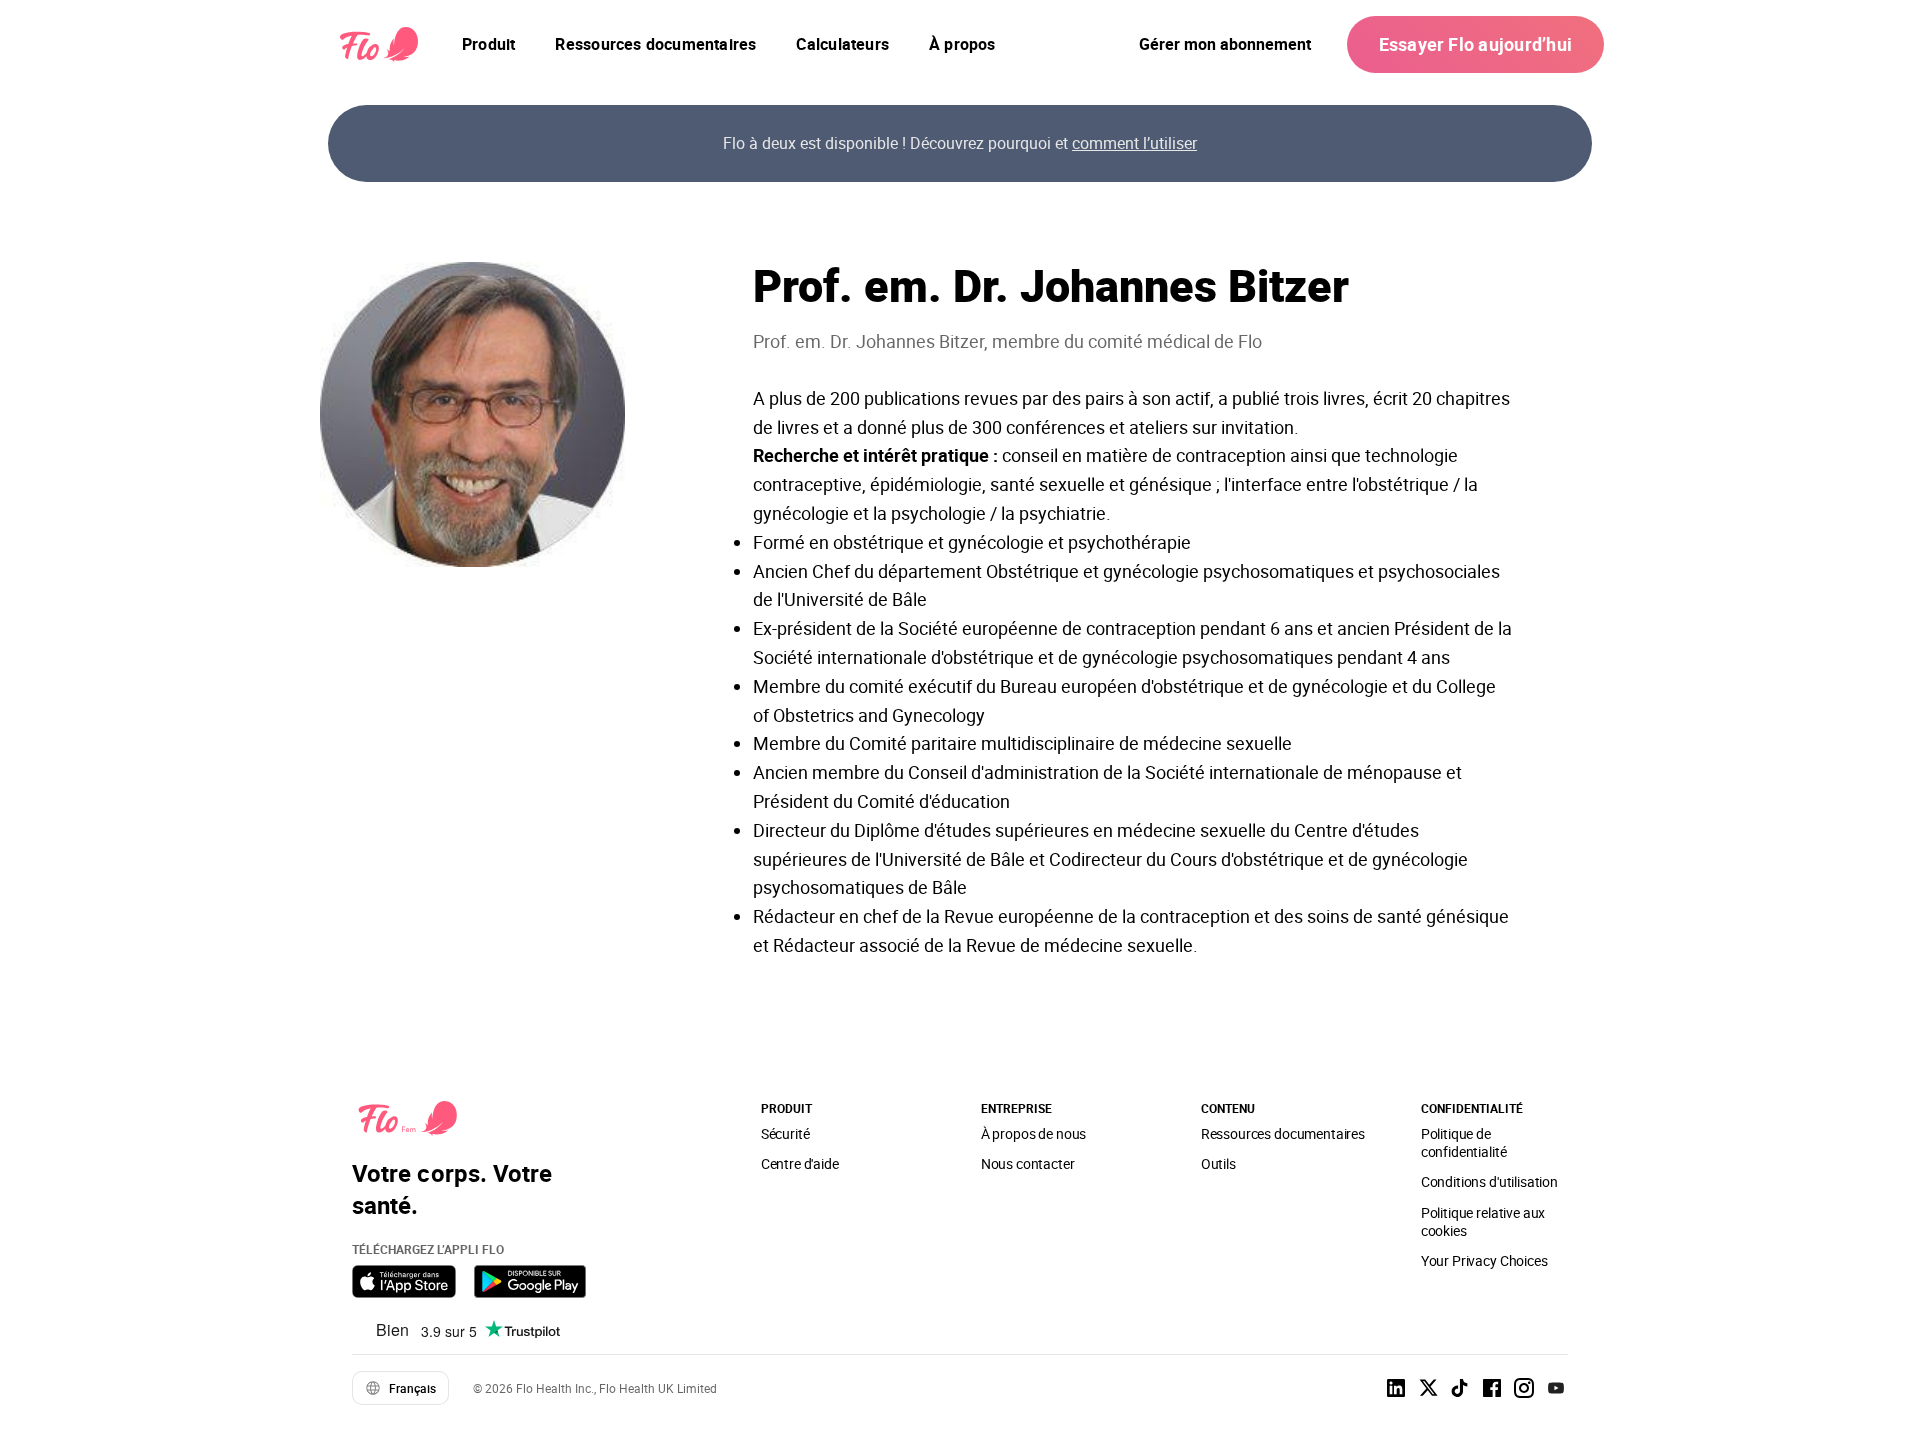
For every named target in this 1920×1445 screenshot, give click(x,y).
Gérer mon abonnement (1225, 44)
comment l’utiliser (1134, 143)
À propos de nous (1034, 1133)
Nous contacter (1028, 1163)
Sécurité (785, 1133)
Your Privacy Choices (1484, 1260)
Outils (1218, 1163)
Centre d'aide (800, 1163)
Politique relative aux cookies (1483, 1221)
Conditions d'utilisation (1489, 1181)
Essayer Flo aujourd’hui (1475, 44)
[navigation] (488, 44)
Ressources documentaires (1283, 1133)
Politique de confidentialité (1464, 1142)
